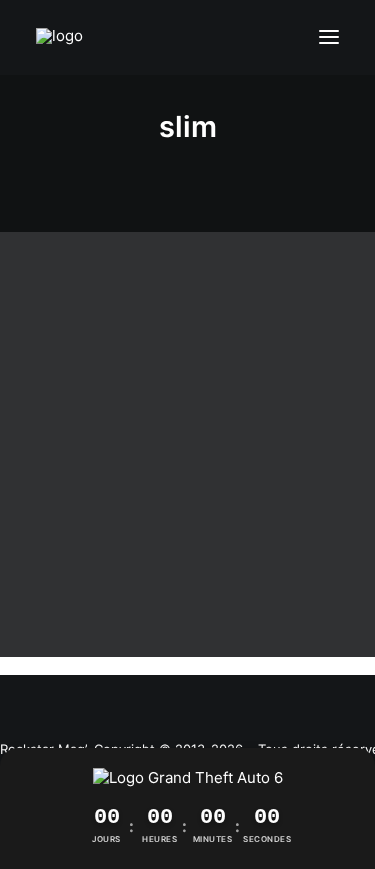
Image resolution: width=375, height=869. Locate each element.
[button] (329, 37)
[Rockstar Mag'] (68, 38)
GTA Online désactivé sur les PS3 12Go (187, 568)
